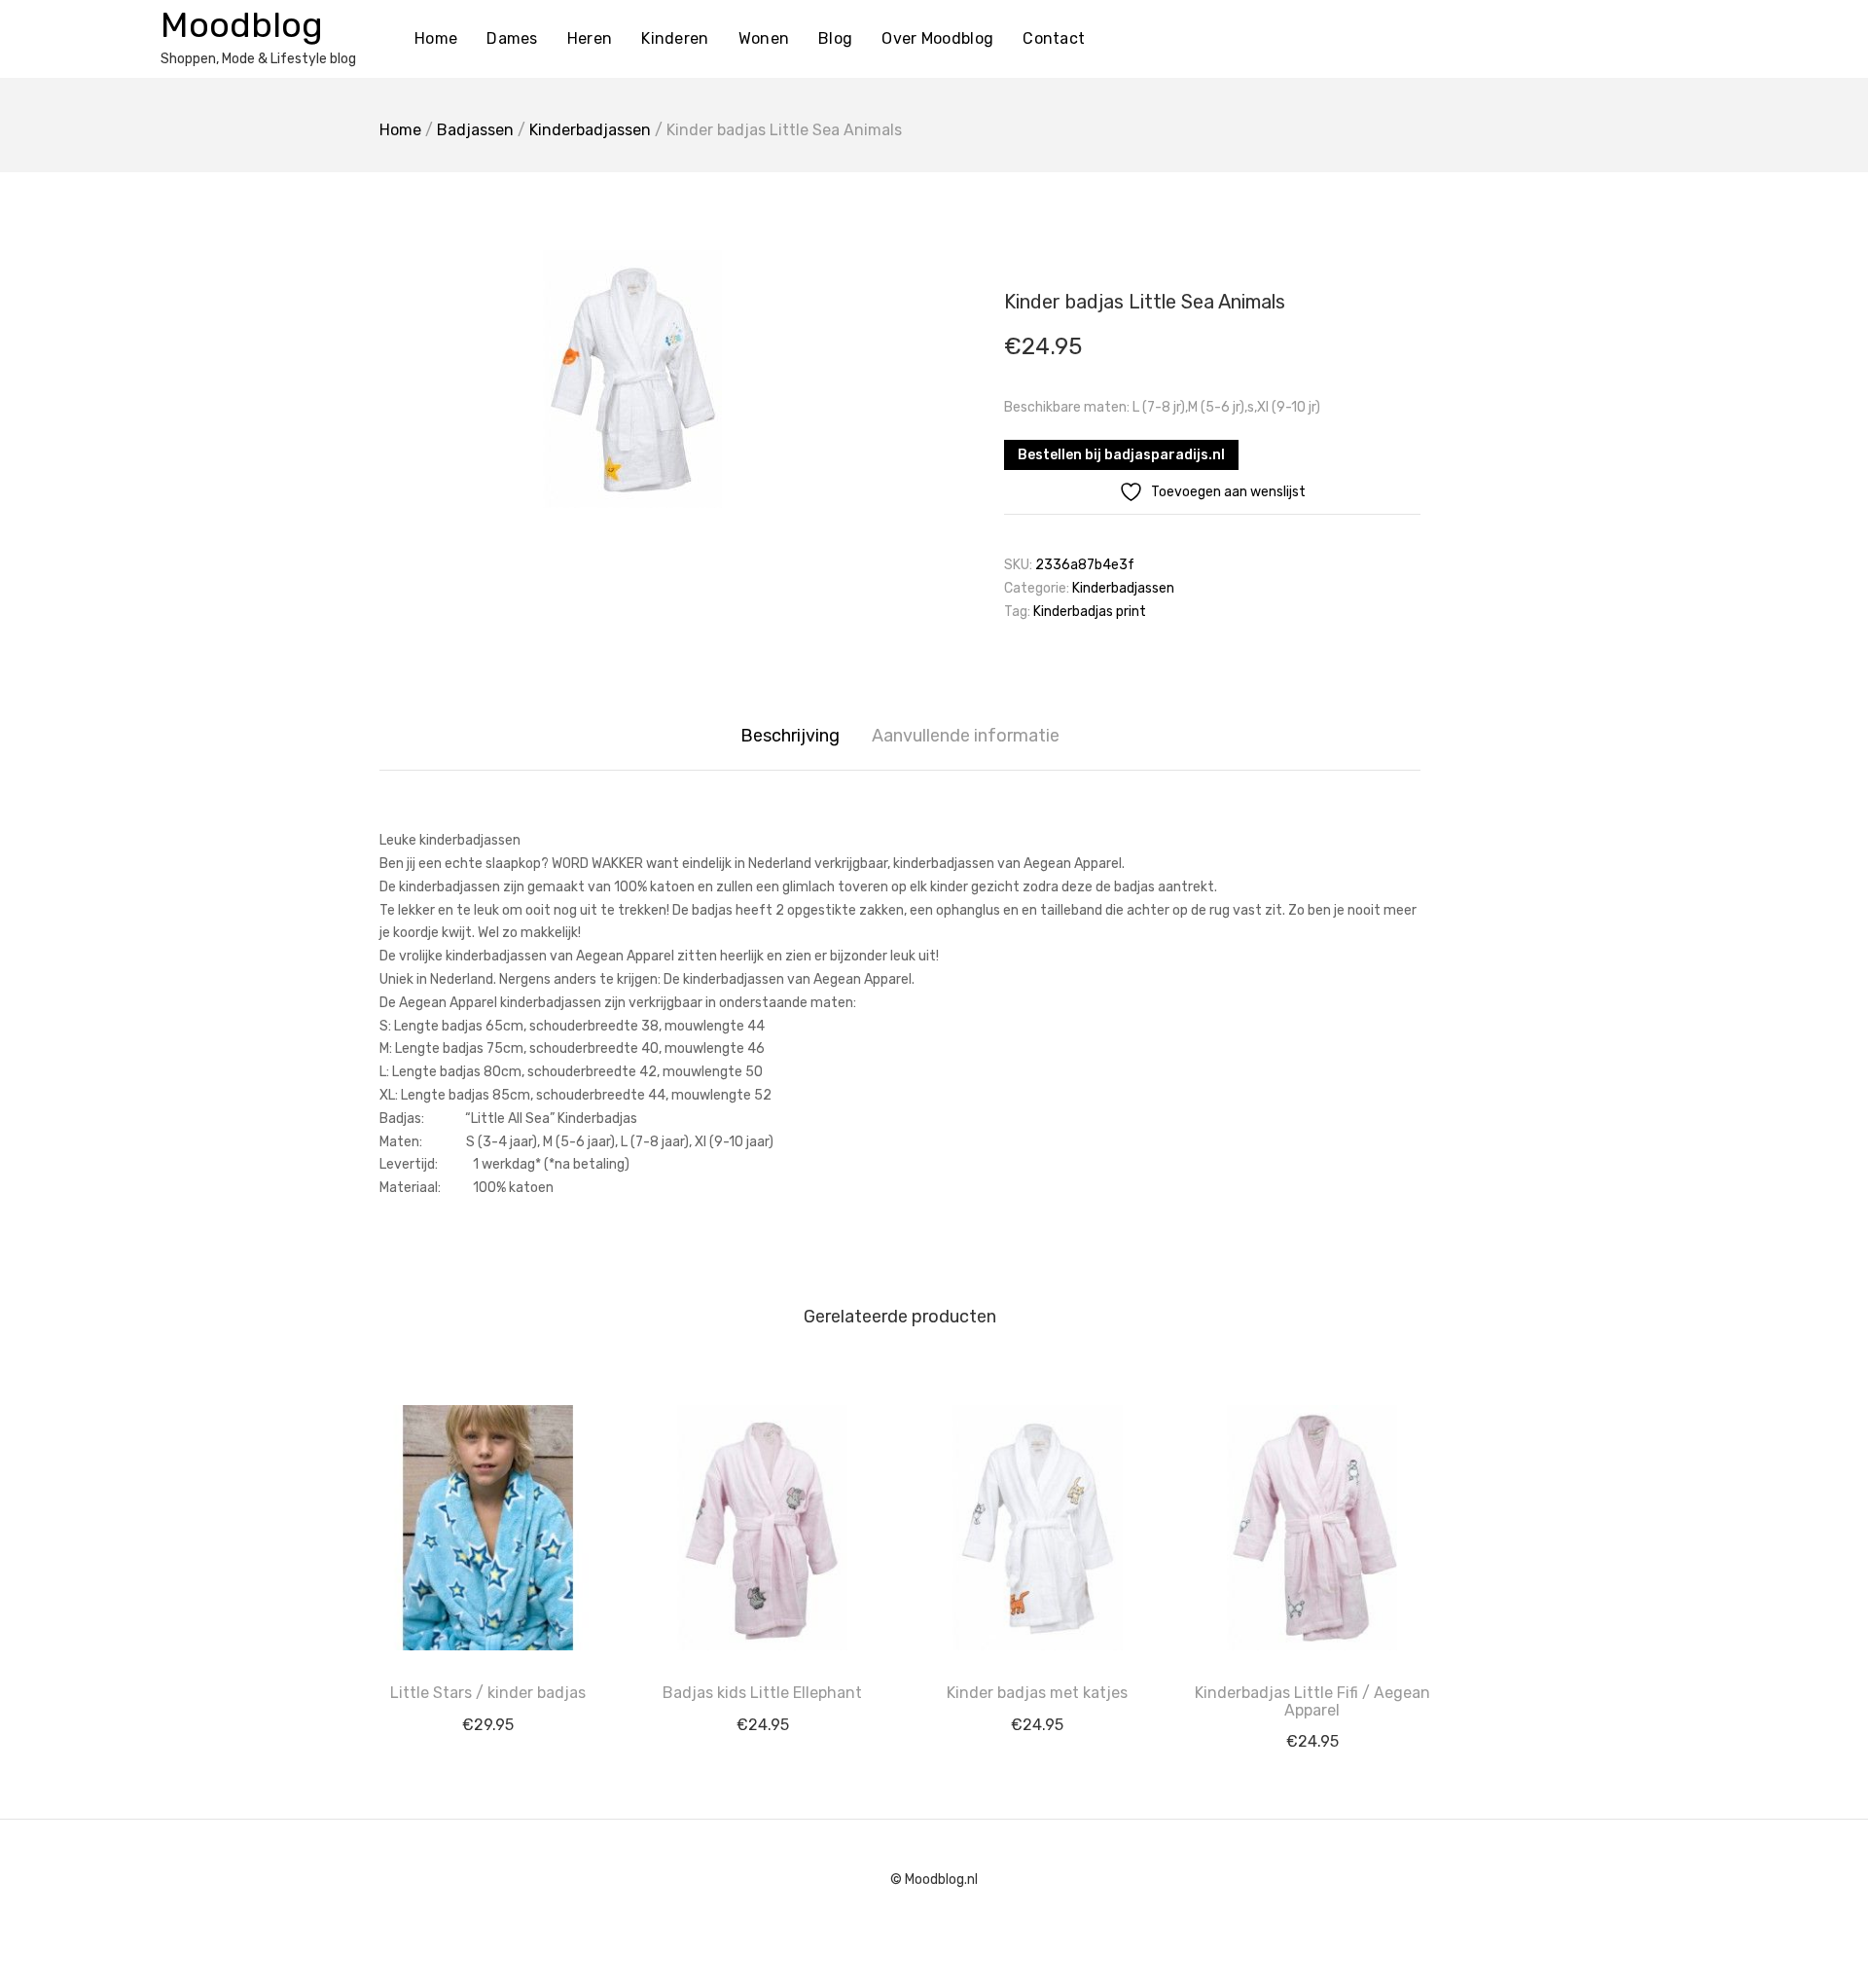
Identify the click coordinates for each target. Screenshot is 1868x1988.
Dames (512, 38)
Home (436, 38)
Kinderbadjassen (590, 130)
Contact (1054, 38)
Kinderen (675, 38)
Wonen (764, 38)
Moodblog (242, 25)
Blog (835, 38)
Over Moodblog (937, 38)
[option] (632, 379)
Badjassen (475, 130)
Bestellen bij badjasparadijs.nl (1121, 455)
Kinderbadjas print (1090, 612)
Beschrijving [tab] (790, 736)
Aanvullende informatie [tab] (966, 736)
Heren (590, 38)
